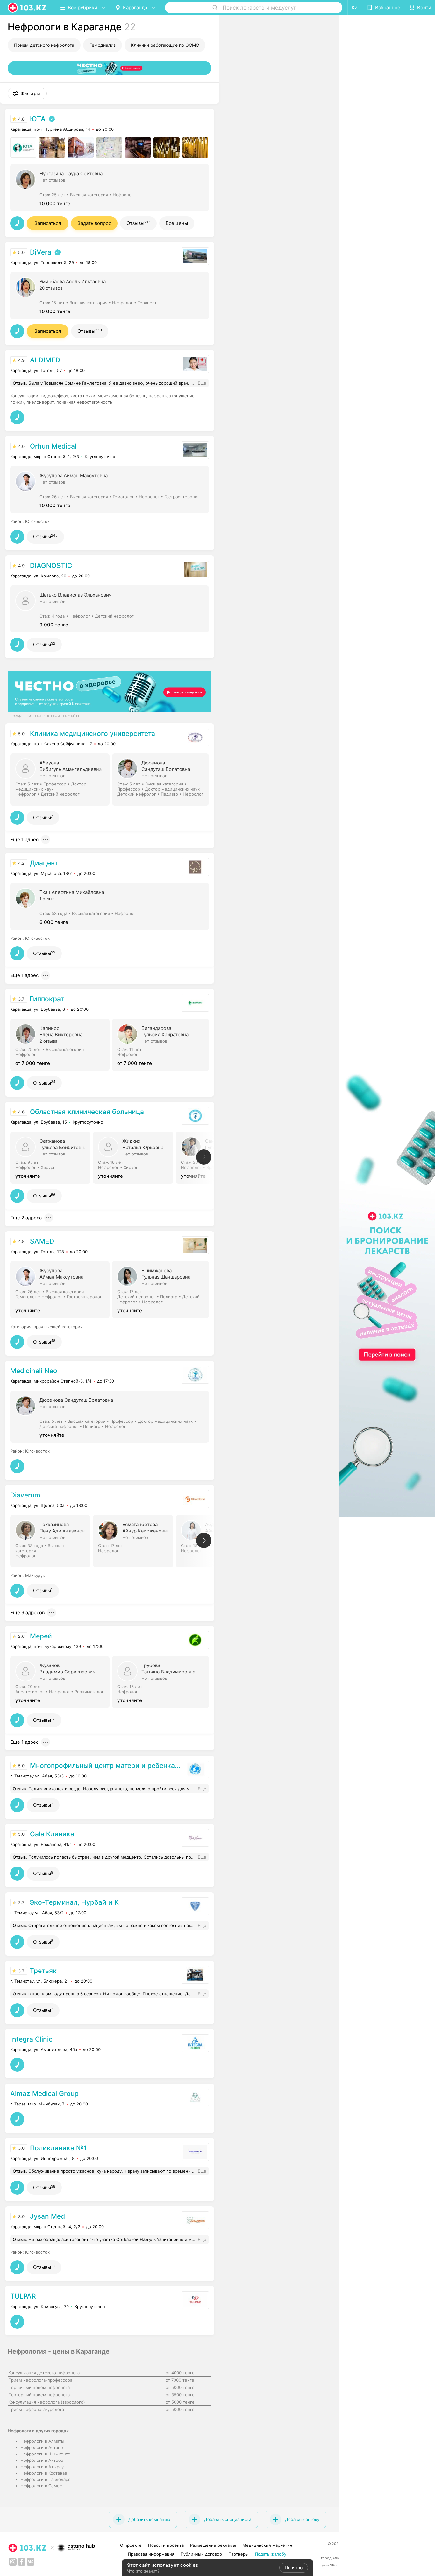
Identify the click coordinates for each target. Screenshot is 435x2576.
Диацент (44, 863)
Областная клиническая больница (87, 1112)
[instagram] (13, 2562)
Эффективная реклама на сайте (46, 716)
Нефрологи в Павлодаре (46, 2479)
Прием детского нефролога (44, 45)
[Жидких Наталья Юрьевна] (134, 1157)
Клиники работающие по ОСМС (165, 45)
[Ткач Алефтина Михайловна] (110, 906)
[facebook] (22, 2562)
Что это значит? (143, 2571)
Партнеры (239, 2554)
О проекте (131, 2545)
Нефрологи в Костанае (44, 2473)
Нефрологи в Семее (41, 2486)
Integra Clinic (31, 2039)
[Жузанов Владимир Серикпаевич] (61, 1681)
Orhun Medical (53, 446)
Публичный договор (201, 2554)
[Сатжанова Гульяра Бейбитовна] (52, 1157)
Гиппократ (47, 999)
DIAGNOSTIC (51, 565)
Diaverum (25, 1495)
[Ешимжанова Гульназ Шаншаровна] (163, 1289)
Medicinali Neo (34, 1371)
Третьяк (43, 1971)
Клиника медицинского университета (93, 733)
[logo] (27, 8)
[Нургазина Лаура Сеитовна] (110, 187)
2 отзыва (48, 1041)
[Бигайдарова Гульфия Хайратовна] (163, 1044)
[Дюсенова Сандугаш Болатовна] (163, 779)
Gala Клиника (52, 1834)
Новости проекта (166, 2545)
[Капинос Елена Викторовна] (61, 1044)
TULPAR (23, 2296)
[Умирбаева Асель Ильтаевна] (110, 295)
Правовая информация (151, 2554)
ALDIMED (45, 360)
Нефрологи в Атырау (42, 2467)
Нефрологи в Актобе (42, 2460)
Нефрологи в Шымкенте (45, 2454)
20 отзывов (51, 288)
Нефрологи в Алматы (42, 2441)
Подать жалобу (271, 2554)
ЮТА (38, 119)
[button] (27, 94)
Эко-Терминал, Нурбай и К (74, 1902)
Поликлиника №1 (58, 2148)
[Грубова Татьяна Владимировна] (163, 1681)
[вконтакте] (31, 2562)
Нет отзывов (52, 180)
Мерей (41, 1636)
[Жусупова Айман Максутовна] (110, 489)
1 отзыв (47, 899)
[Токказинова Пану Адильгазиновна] (52, 1540)
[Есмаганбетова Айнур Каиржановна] (134, 1540)
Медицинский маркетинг (268, 2545)
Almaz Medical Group (44, 2094)
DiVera (41, 252)
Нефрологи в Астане (42, 2447)
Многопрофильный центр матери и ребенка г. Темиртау (105, 1766)
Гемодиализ (103, 45)
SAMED (42, 1241)
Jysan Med (47, 2216)
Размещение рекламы (213, 2545)
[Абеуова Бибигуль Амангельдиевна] (61, 779)
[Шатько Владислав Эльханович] (110, 608)
